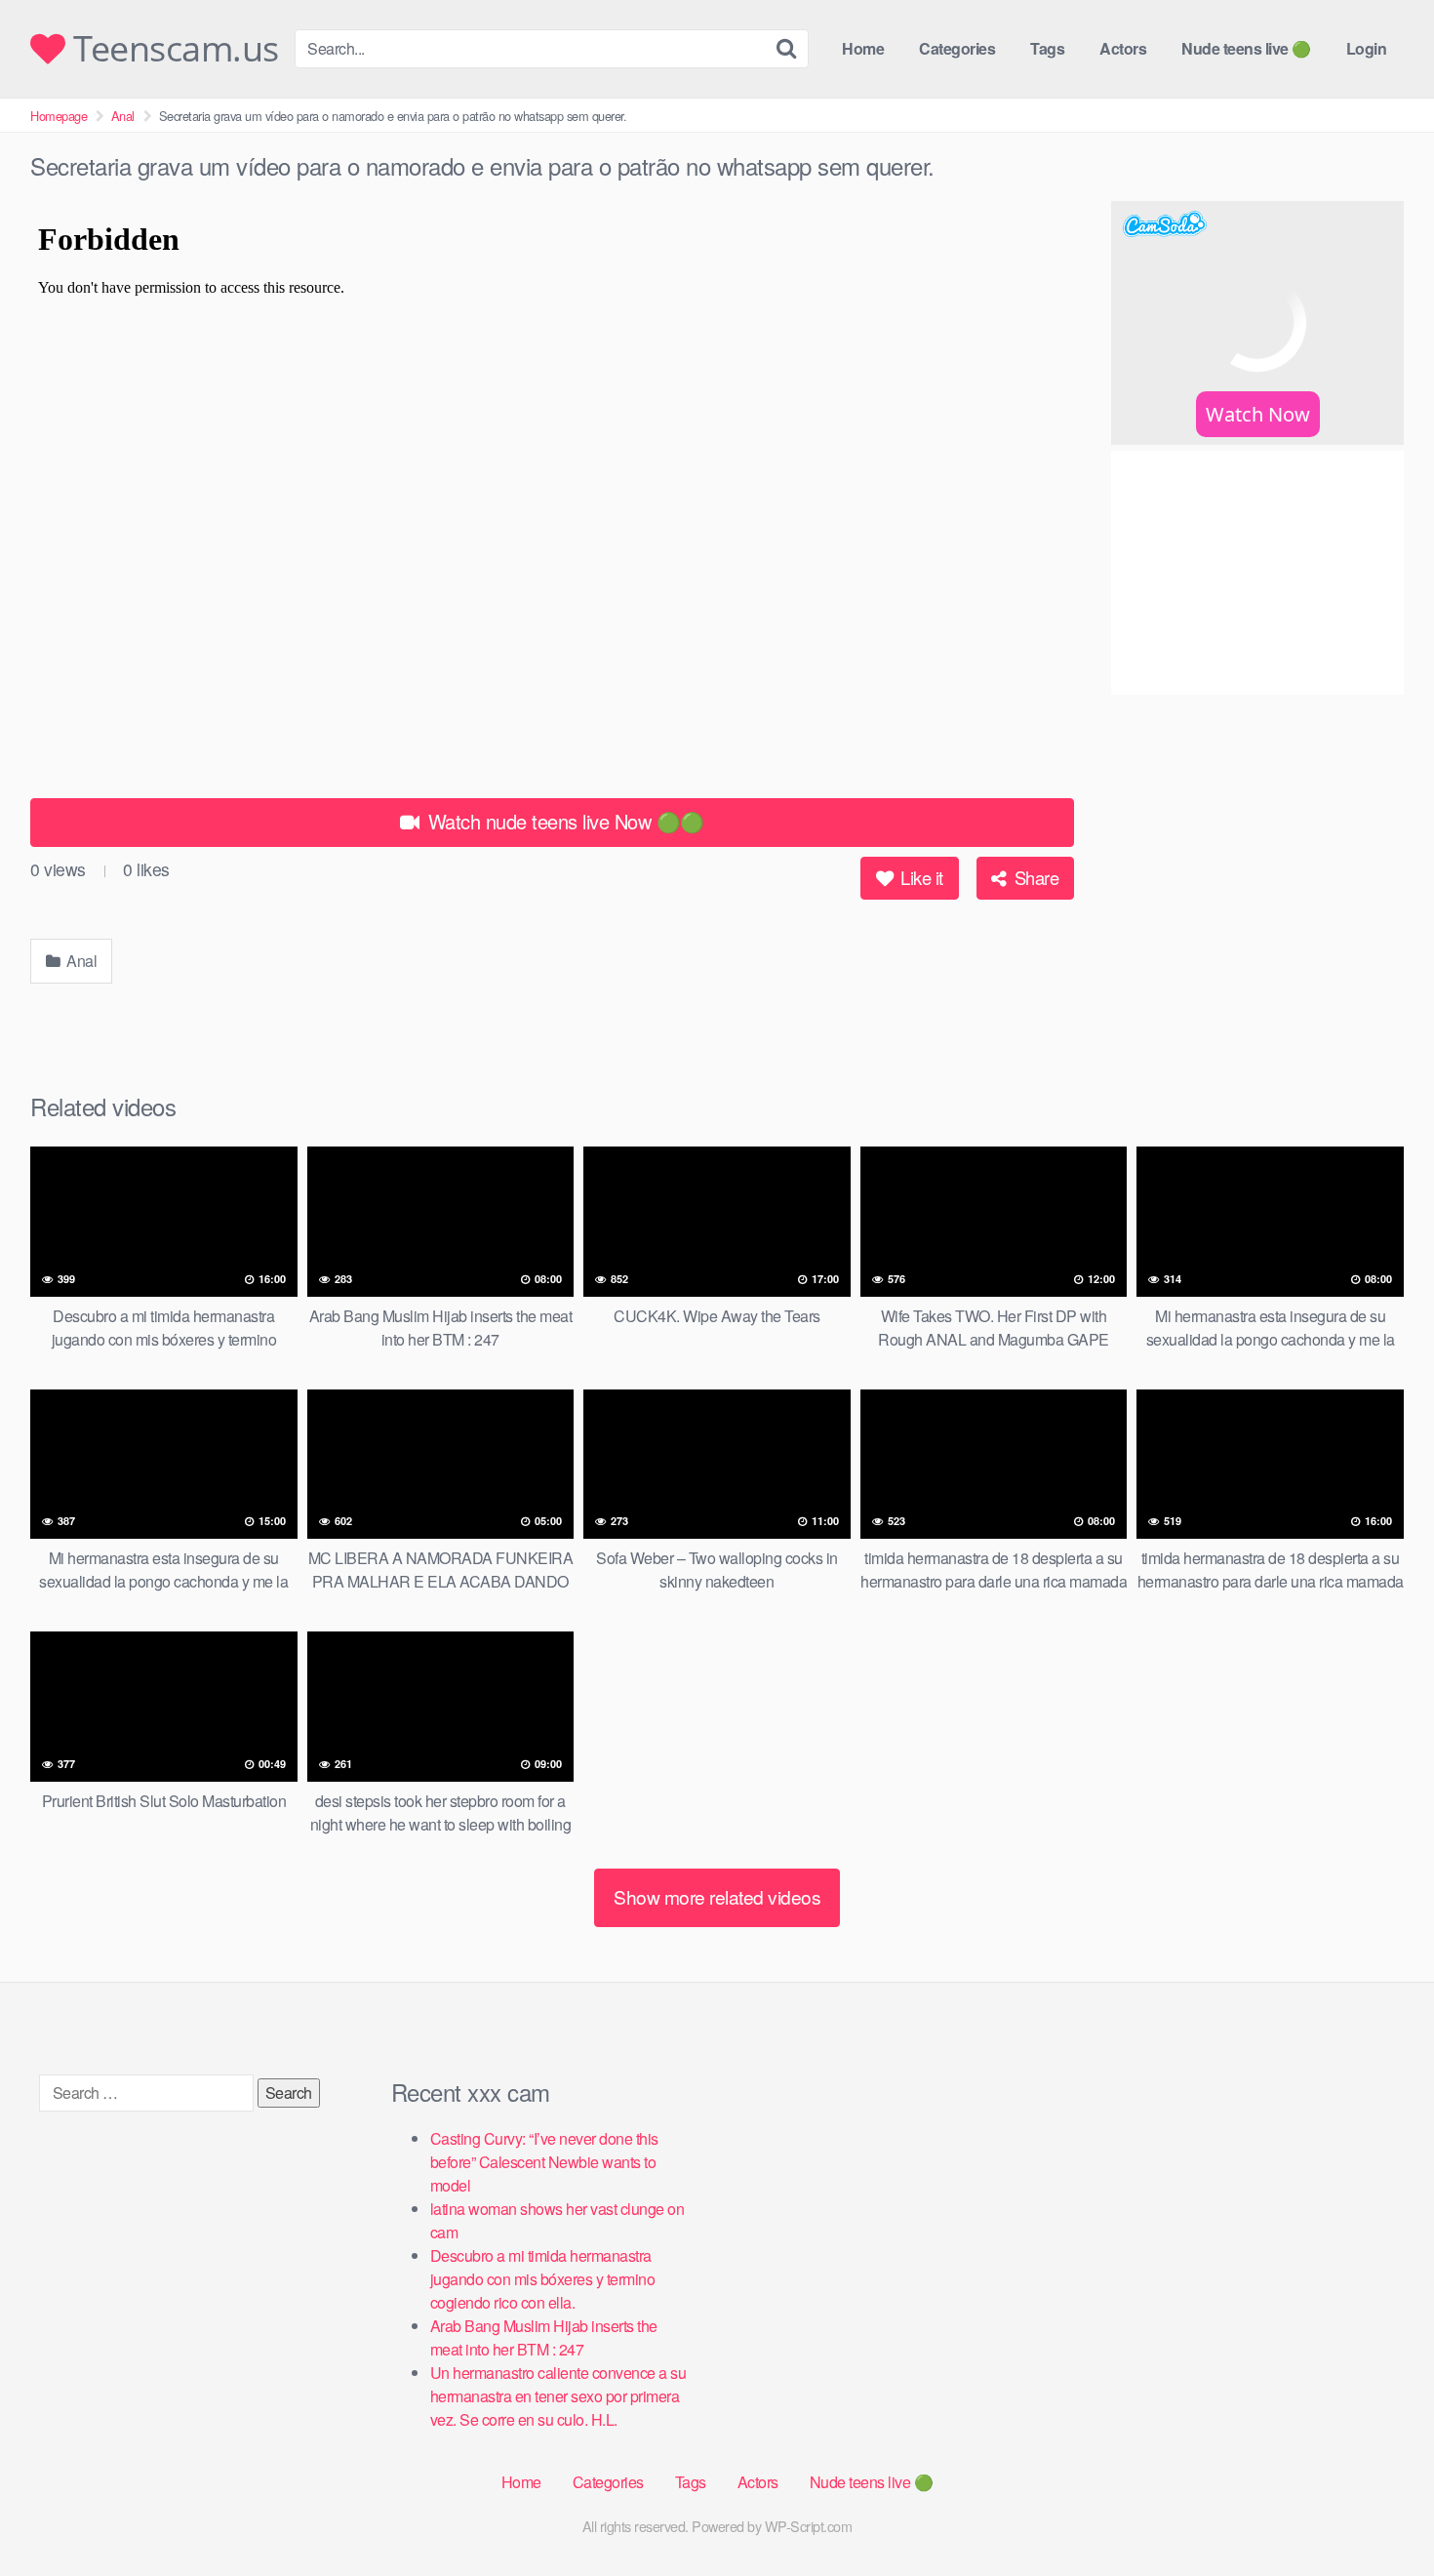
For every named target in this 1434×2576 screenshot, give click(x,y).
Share (1034, 877)
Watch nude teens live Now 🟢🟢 (563, 821)
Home (863, 48)
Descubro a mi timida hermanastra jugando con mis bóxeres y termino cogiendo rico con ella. (543, 2279)
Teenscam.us (172, 49)
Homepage (59, 116)
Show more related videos (717, 1896)
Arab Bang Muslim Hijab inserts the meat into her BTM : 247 (544, 2337)
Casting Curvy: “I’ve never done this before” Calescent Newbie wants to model (544, 2162)
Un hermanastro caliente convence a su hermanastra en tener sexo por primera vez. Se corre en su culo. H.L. (558, 2396)
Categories (957, 48)
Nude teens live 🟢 (1246, 48)
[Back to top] (1380, 2514)
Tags (1047, 48)
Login (1367, 48)
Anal (123, 116)
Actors (1123, 48)
